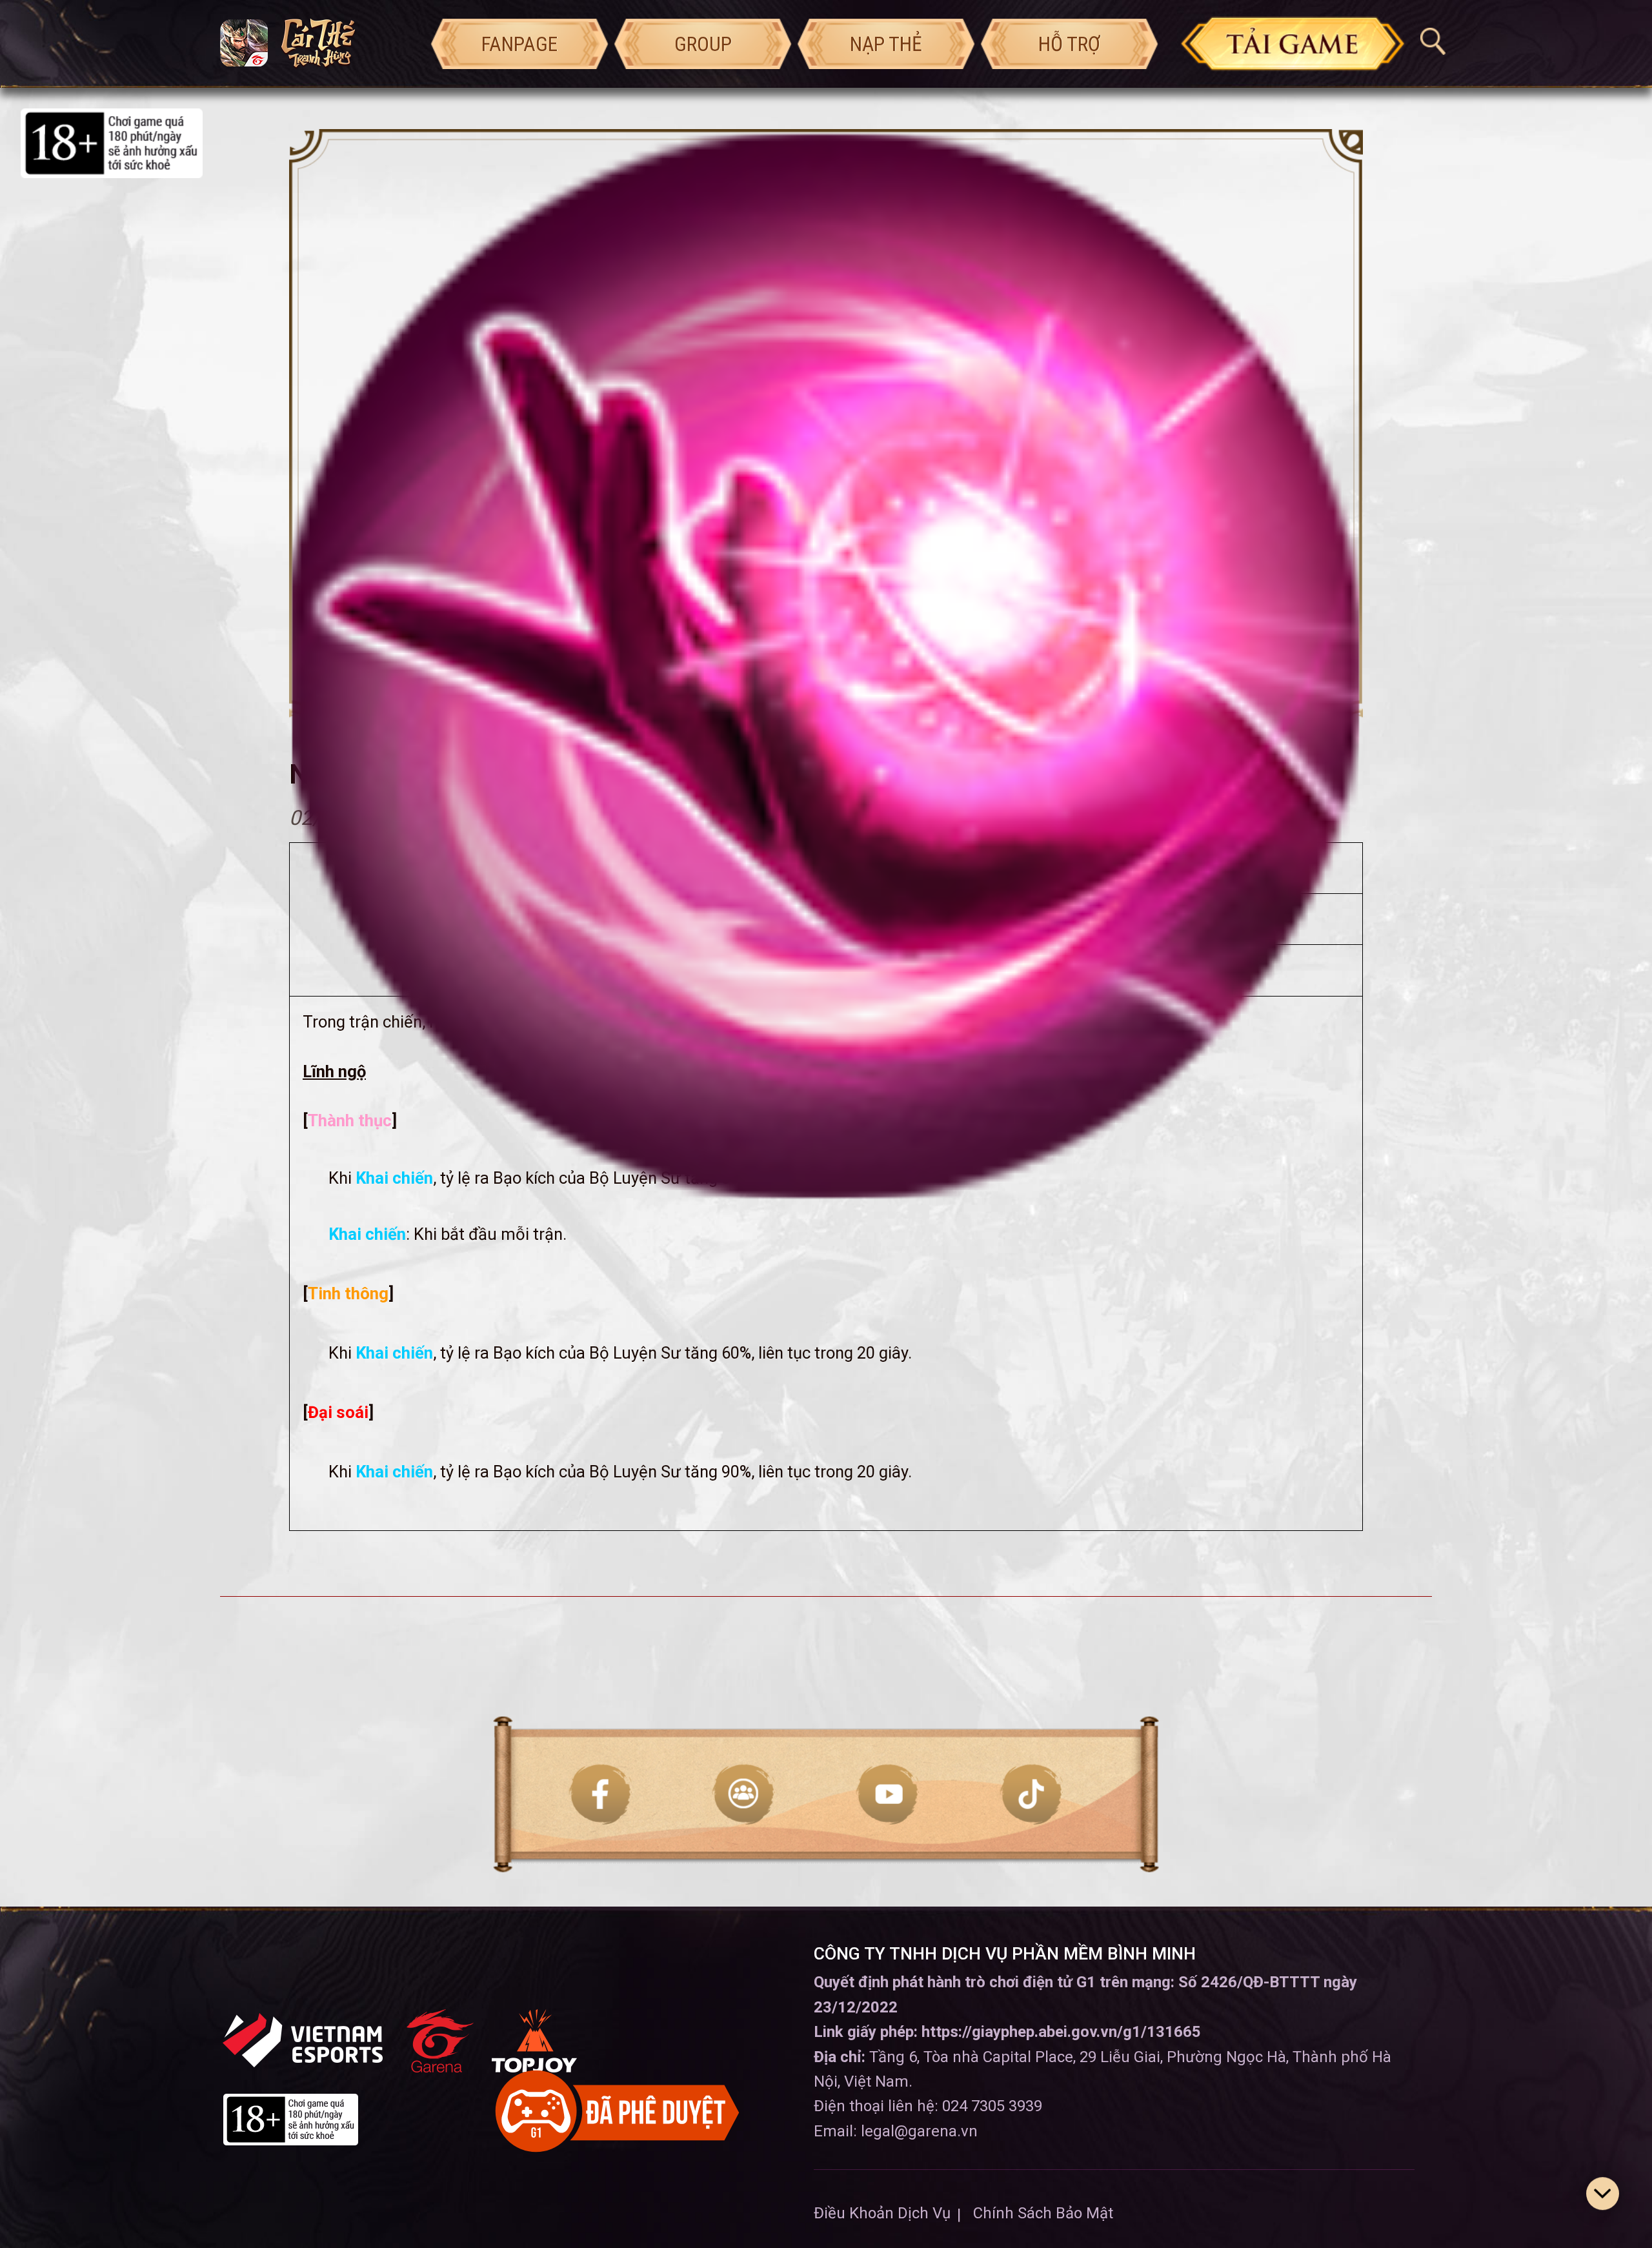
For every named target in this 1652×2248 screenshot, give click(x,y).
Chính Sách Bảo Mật (1043, 2213)
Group (703, 44)
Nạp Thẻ (886, 44)
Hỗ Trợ (1069, 44)
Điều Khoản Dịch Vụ (882, 2213)
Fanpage (519, 44)
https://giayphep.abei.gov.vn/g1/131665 (1061, 2032)
